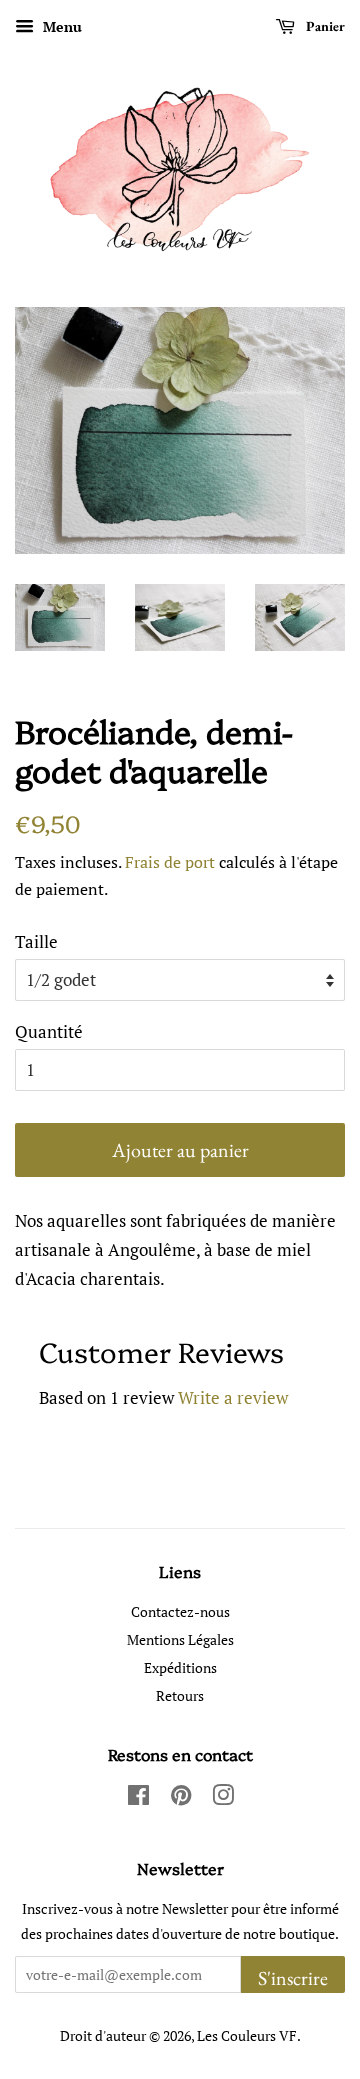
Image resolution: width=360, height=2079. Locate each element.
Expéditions (180, 1667)
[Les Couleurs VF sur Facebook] (138, 1798)
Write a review (233, 1397)
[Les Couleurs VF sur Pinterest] (181, 1798)
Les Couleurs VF (247, 2035)
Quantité (49, 1031)
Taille (36, 941)
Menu (60, 26)
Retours (180, 1695)
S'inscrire (293, 1978)
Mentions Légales (180, 1639)
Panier (324, 26)
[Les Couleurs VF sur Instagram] (223, 1798)
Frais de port (170, 862)
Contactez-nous (180, 1611)
